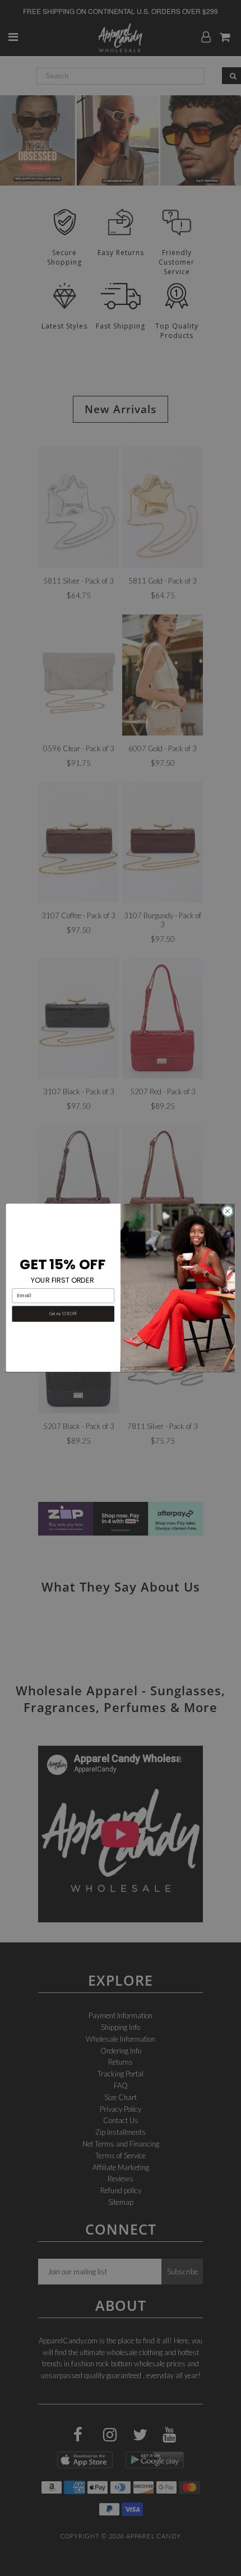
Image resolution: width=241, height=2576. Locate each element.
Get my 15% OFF (63, 1314)
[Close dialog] (228, 1211)
